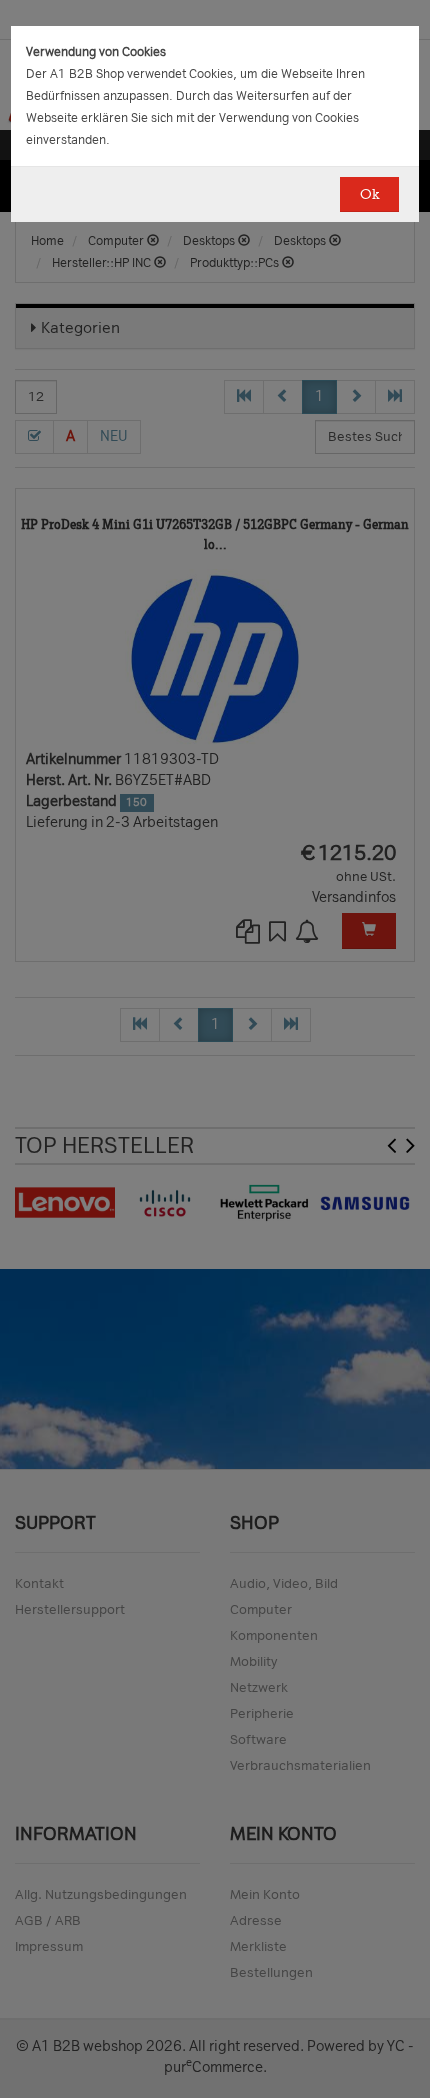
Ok (369, 194)
